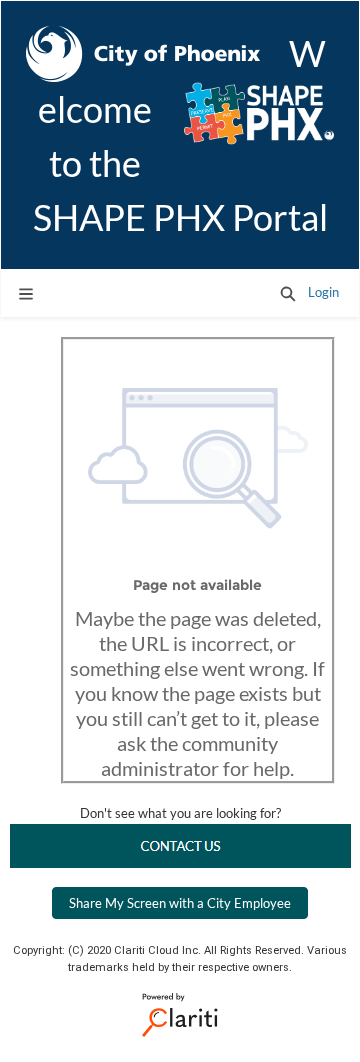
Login (323, 292)
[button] (288, 293)
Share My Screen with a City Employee (180, 903)
